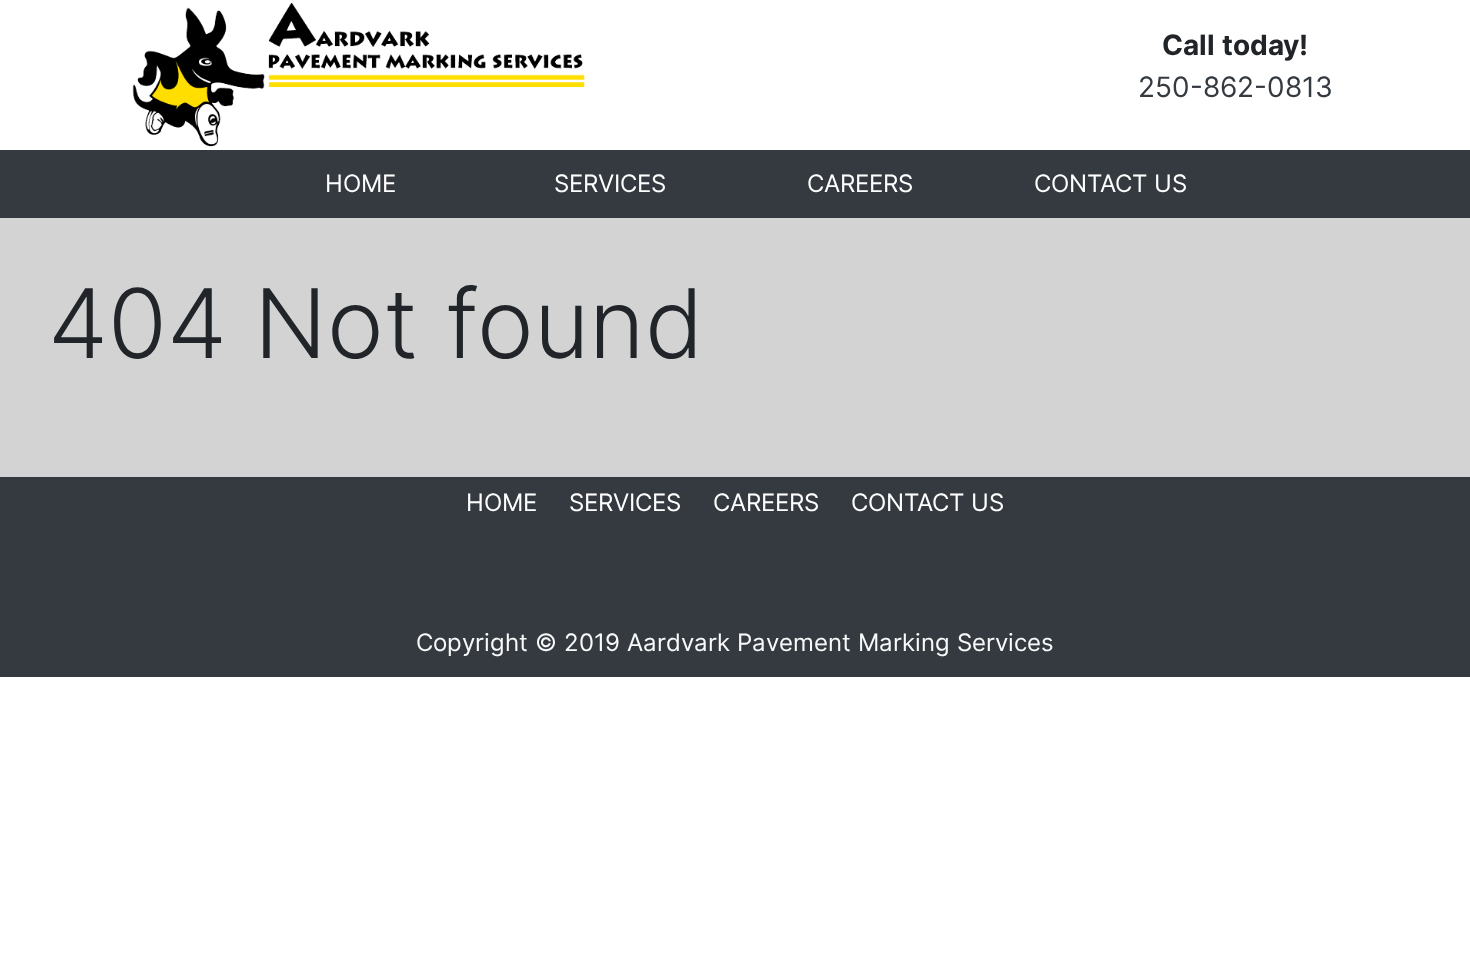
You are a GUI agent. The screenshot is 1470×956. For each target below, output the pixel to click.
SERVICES (610, 183)
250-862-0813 (1235, 87)
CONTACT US (1110, 183)
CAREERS (860, 183)
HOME (360, 183)
